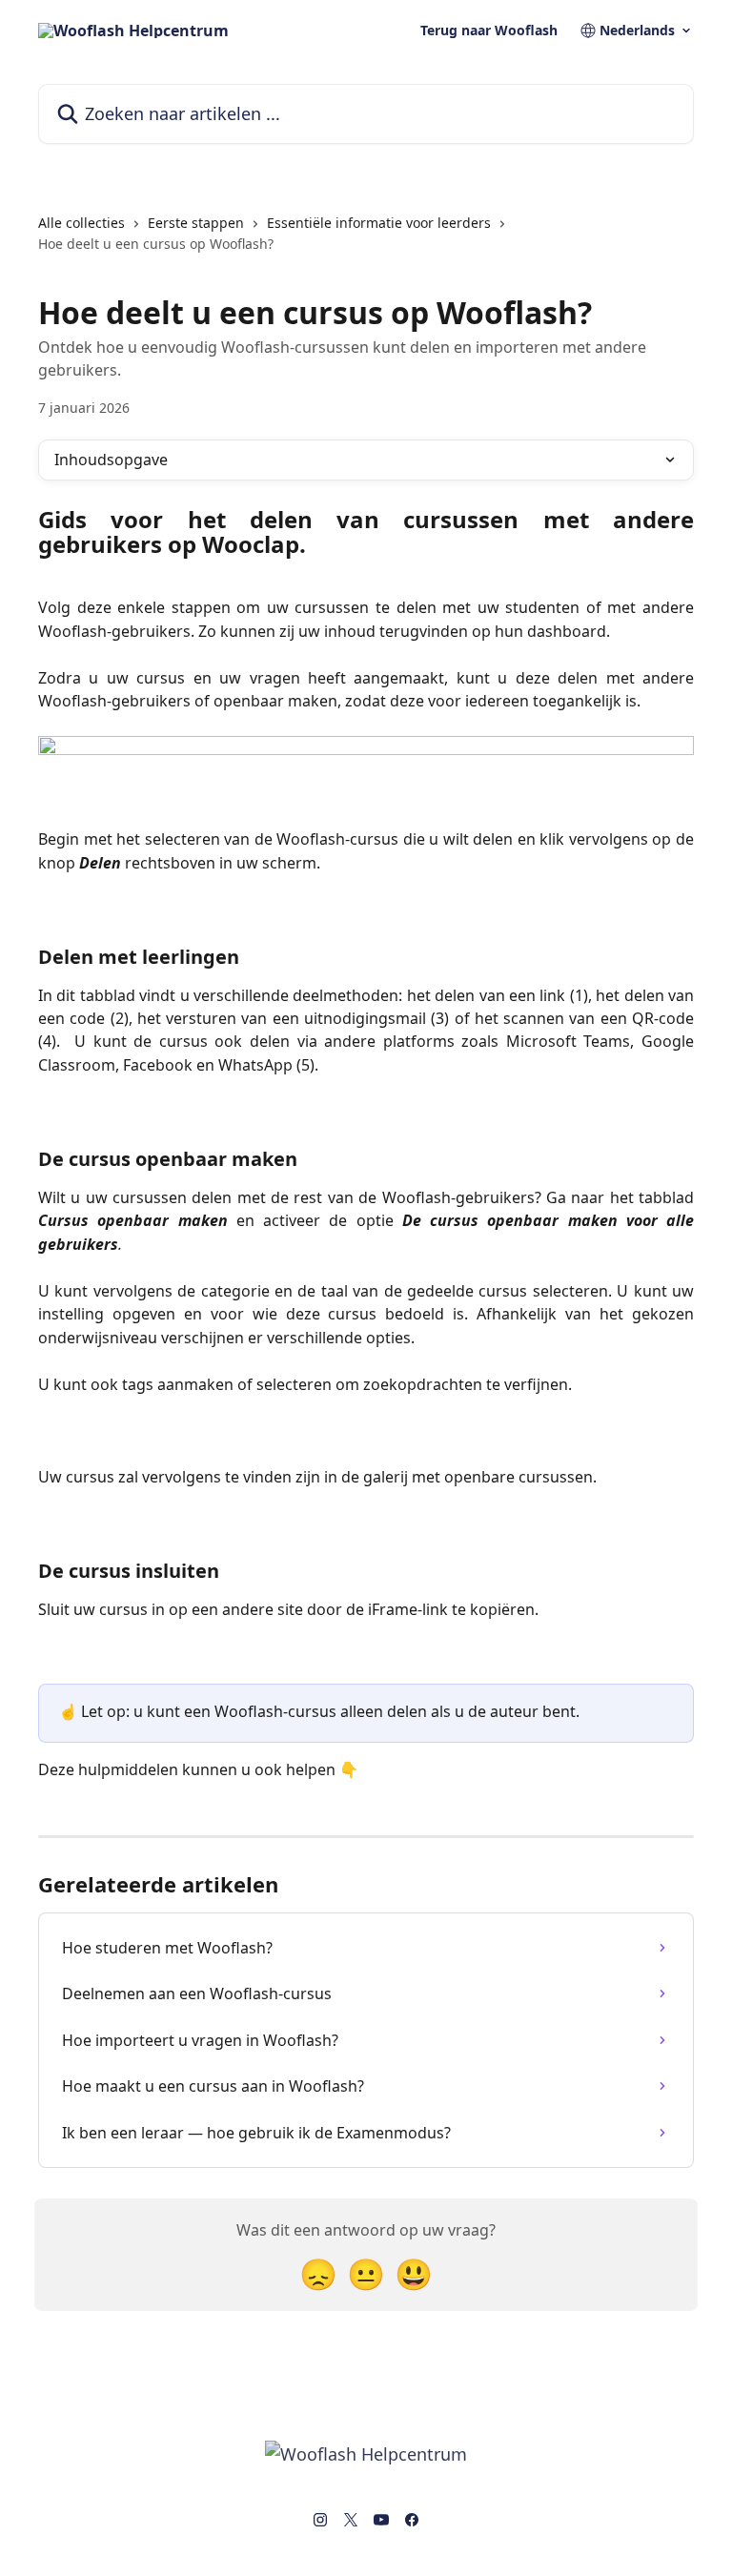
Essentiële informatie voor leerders (379, 223)
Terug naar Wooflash (489, 31)
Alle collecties (81, 223)
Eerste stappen (196, 223)
